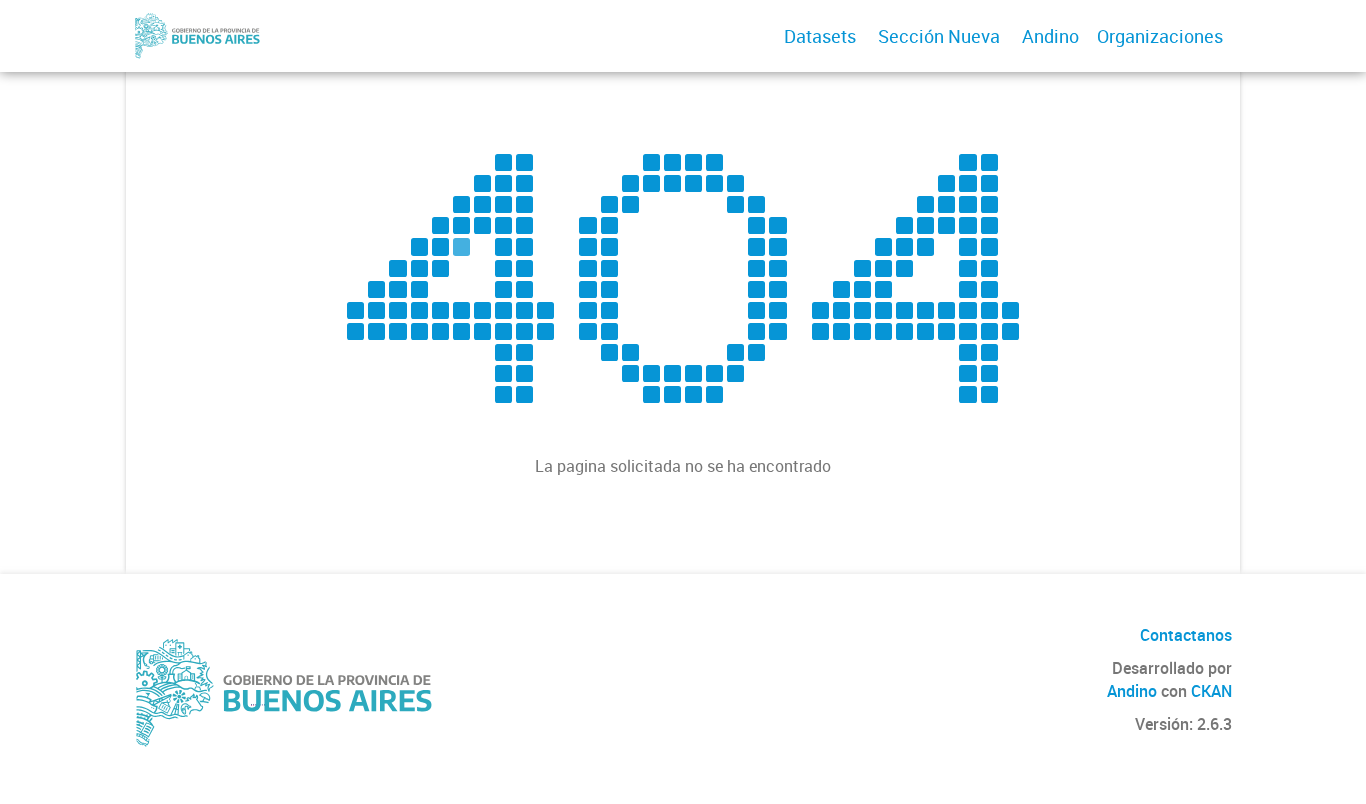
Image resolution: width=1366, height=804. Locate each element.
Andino (1050, 36)
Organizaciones (1160, 36)
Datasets (820, 36)
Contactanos (1186, 635)
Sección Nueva (939, 36)
